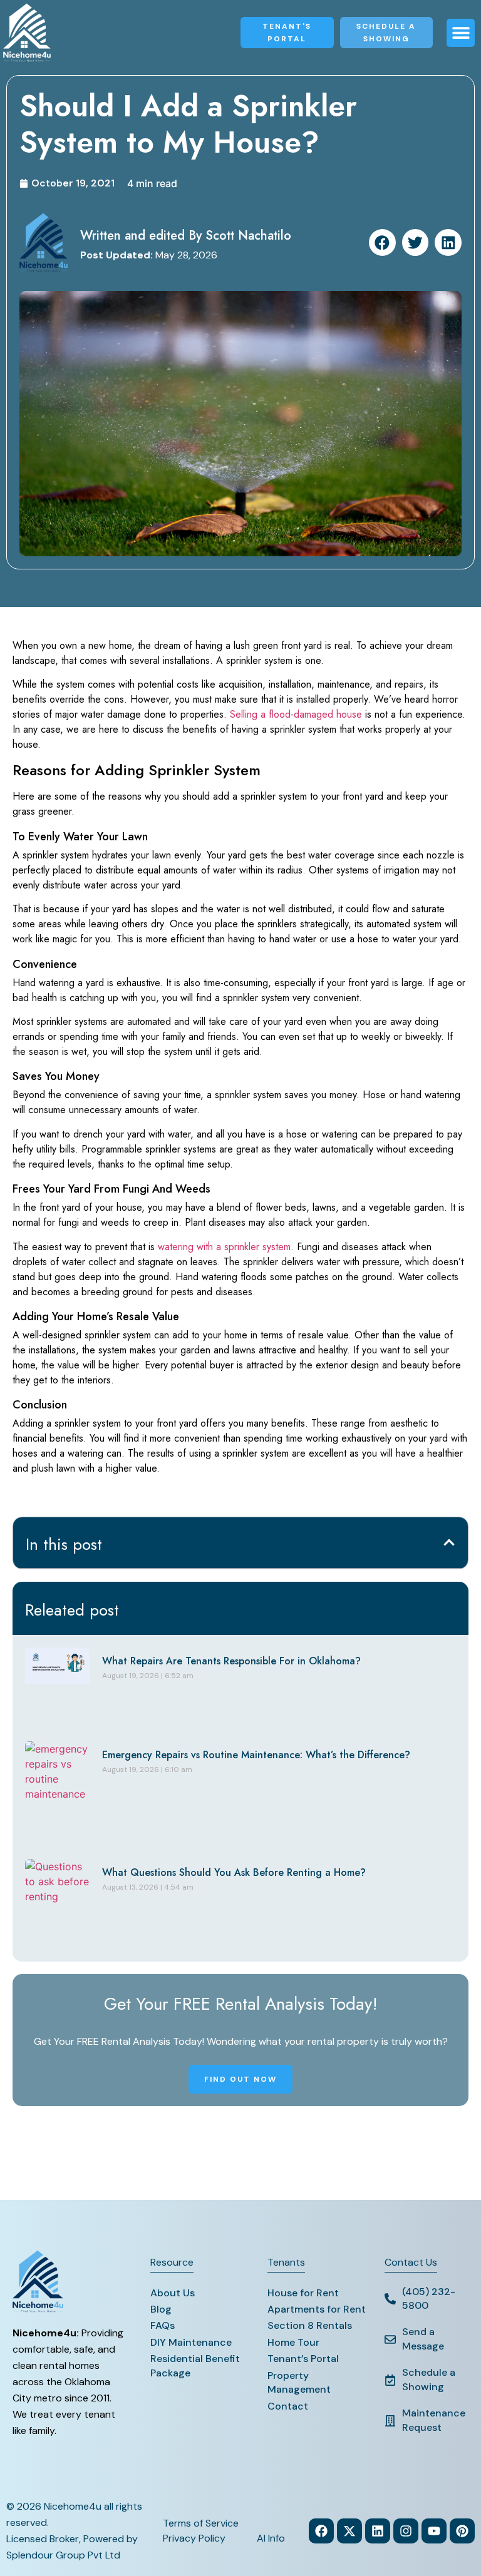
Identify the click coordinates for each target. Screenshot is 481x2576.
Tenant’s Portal (303, 2359)
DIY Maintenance (191, 2342)
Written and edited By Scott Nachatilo (186, 236)
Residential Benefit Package (195, 2365)
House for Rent (303, 2293)
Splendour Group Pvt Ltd (63, 2555)
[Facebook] (321, 2531)
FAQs (163, 2325)
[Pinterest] (462, 2531)
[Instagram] (406, 2531)
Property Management (299, 2382)
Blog (161, 2309)
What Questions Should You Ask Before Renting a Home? (234, 1872)
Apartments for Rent (317, 2309)
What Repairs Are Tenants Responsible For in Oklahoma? (231, 1661)
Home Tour (293, 2342)
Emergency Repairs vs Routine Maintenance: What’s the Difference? (256, 1755)
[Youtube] (434, 2531)
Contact (288, 2406)
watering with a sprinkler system (224, 1247)
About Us (173, 2293)
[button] (461, 33)
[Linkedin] (378, 2531)
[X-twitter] (349, 2531)
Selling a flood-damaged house (296, 714)
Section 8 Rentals (310, 2325)
